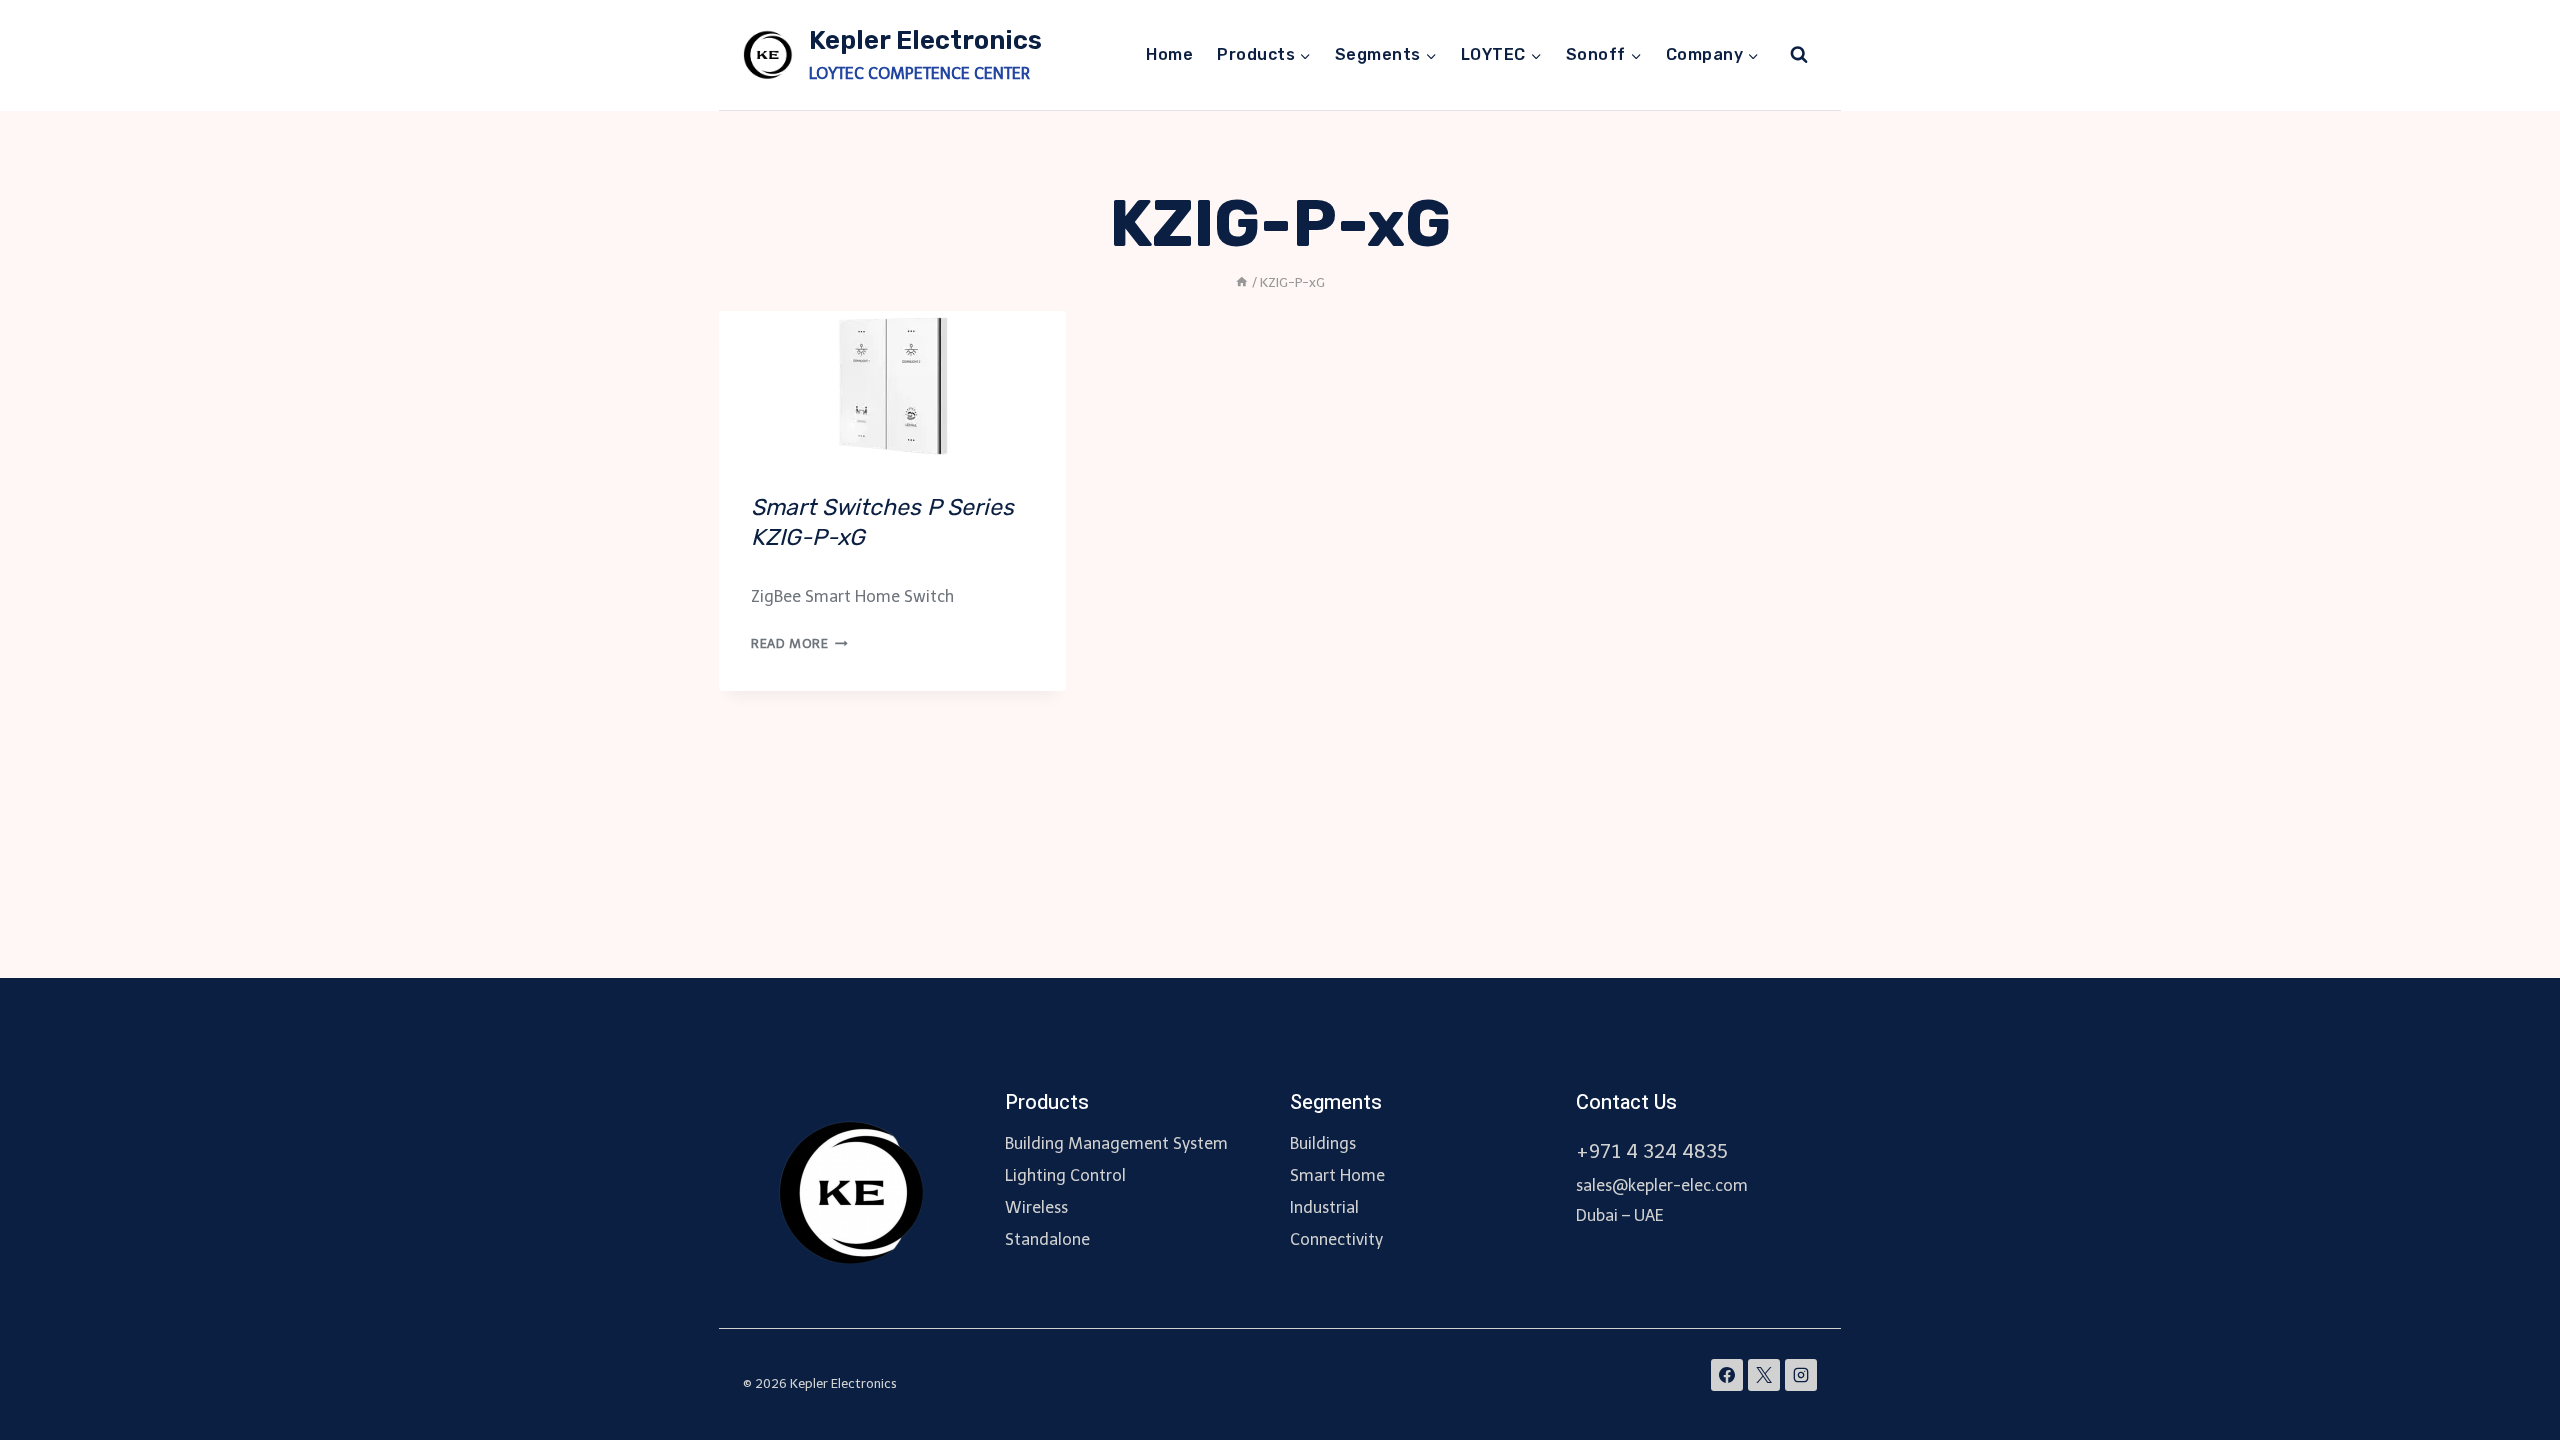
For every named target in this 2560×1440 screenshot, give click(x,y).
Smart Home (1337, 1175)
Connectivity (1336, 1239)
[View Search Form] (1799, 55)
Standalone (1047, 1239)
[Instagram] (1801, 1375)
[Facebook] (1727, 1375)
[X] (1764, 1375)
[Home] (1242, 282)
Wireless (1036, 1207)
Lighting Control (1065, 1175)
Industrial (1324, 1207)
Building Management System (1116, 1143)
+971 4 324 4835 (1652, 1151)
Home (1169, 54)
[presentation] (892, 386)
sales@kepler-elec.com (1662, 1185)
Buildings (1323, 1143)
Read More (799, 643)
